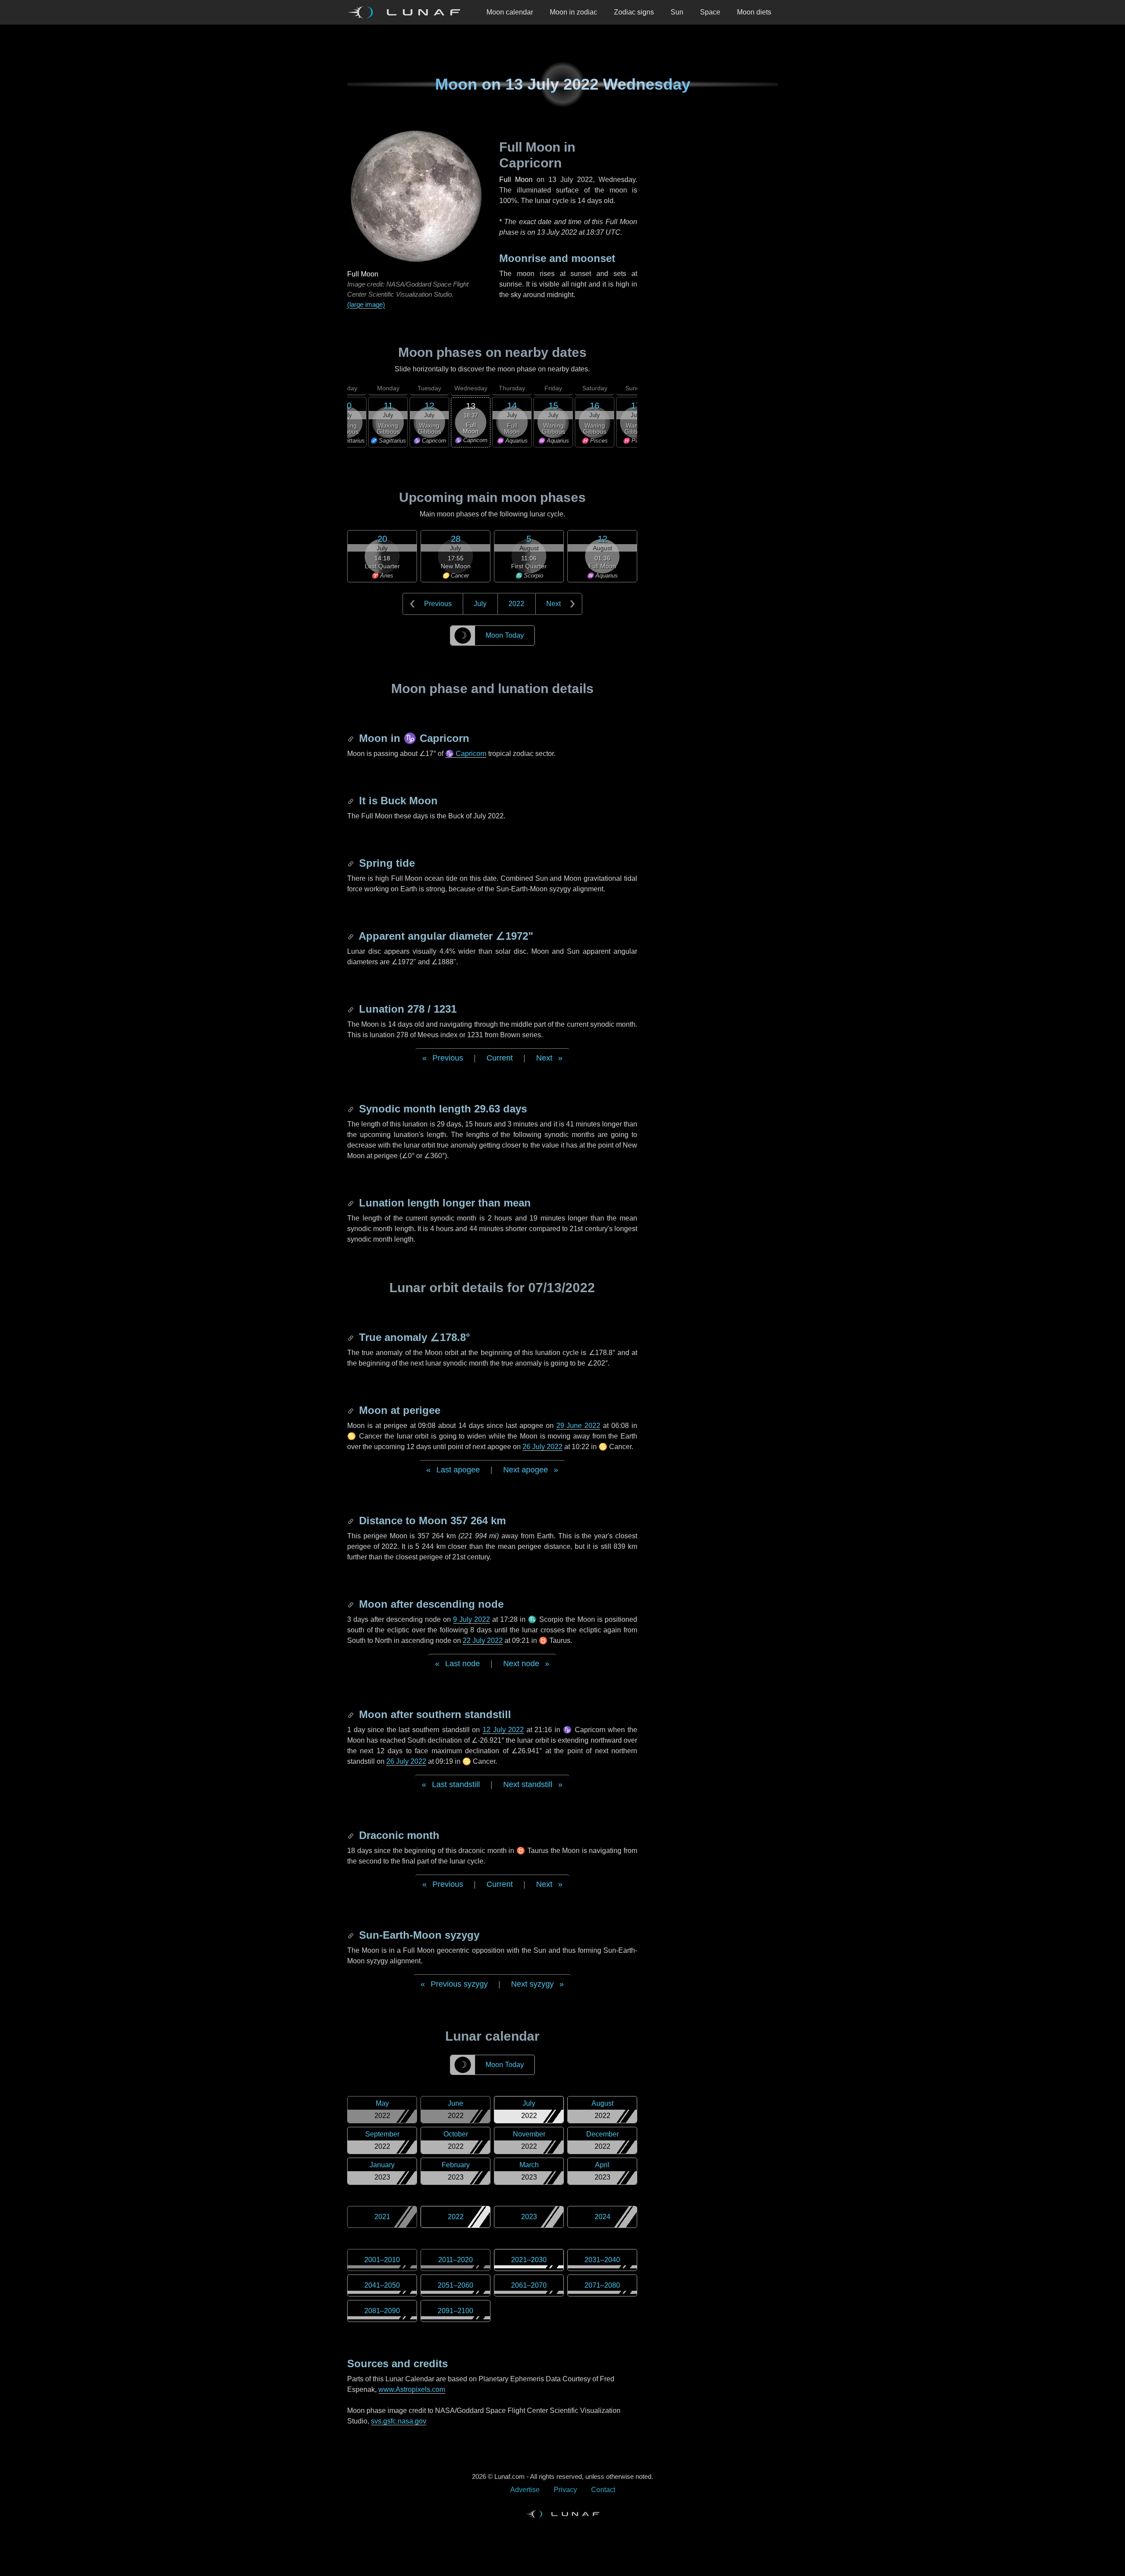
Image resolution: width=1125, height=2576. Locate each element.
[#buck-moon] (352, 801)
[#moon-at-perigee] (352, 1410)
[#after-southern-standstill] (352, 1714)
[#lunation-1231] (352, 1009)
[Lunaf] (407, 12)
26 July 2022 (543, 1447)
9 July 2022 (472, 1619)
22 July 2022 (483, 1640)
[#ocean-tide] (352, 863)
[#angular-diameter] (352, 936)
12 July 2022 (503, 1730)
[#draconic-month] (352, 1835)
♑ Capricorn (466, 754)
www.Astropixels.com (412, 2389)
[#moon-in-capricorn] (352, 738)
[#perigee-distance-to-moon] (352, 1521)
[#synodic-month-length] (352, 1109)
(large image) (366, 304)
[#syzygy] (352, 1935)
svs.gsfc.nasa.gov (399, 2421)
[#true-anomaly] (352, 1337)
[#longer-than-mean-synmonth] (352, 1203)
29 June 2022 (579, 1426)
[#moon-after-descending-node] (352, 1604)
